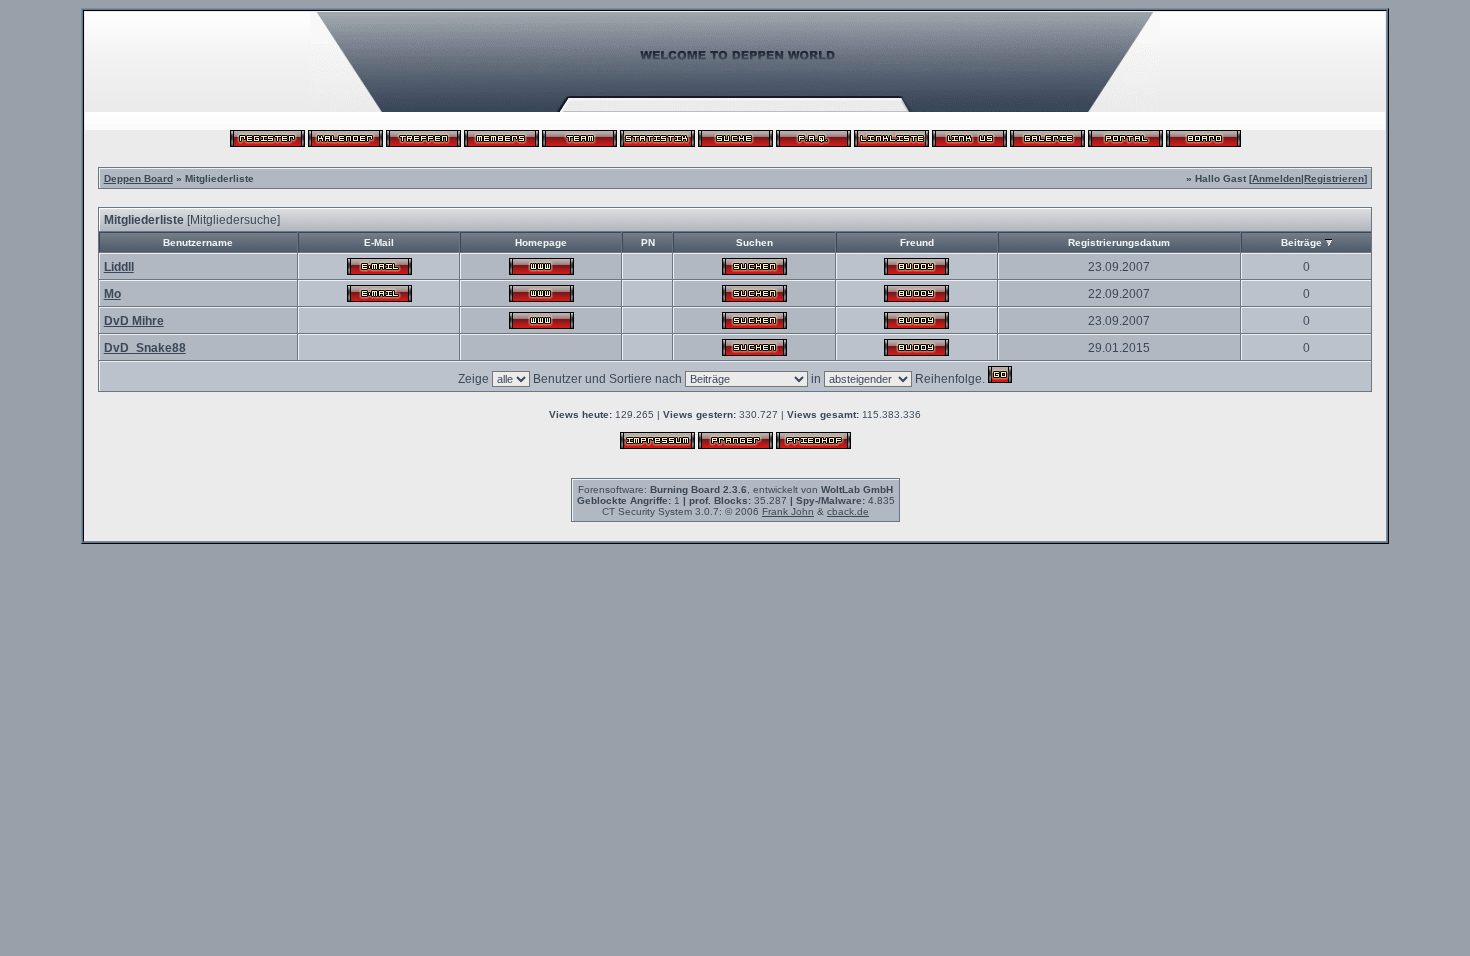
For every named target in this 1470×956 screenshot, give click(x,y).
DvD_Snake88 (145, 348)
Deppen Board (138, 178)
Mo (112, 294)
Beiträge (1301, 242)
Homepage (541, 242)
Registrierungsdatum (1119, 242)
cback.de (848, 511)
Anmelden (1276, 178)
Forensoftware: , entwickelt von (735, 489)
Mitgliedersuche (233, 220)
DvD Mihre (134, 321)
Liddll (119, 267)
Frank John (788, 511)
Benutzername (198, 242)
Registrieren (1334, 178)
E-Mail (379, 242)
